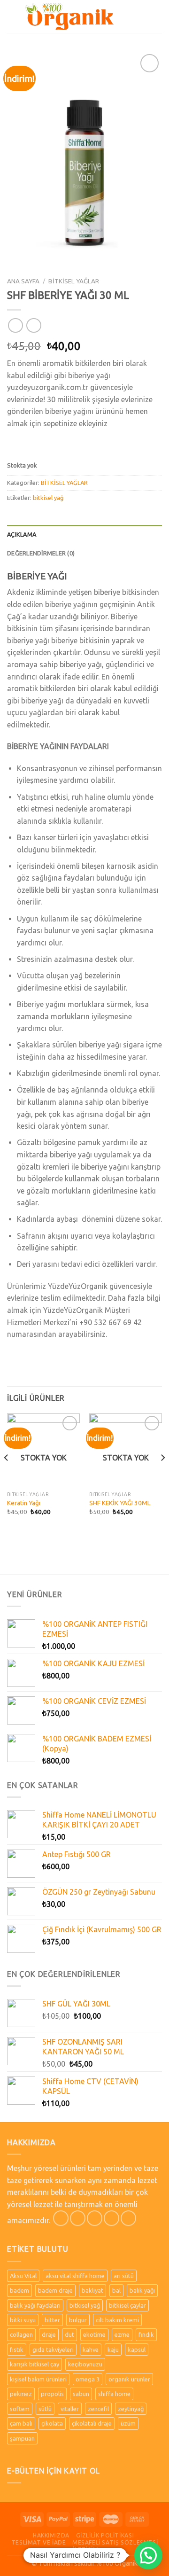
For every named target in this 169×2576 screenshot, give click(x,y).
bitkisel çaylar (127, 2305)
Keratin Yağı (24, 1503)
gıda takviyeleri (53, 2350)
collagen (21, 2334)
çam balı (21, 2423)
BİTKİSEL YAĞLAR (74, 281)
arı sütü (124, 2276)
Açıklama (22, 534)
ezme (122, 2334)
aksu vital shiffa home (75, 2276)
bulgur (78, 2320)
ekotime (94, 2334)
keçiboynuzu (85, 2364)
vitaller (70, 2409)
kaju (113, 2350)
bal (116, 2290)
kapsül (137, 2350)
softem (20, 2409)
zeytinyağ (131, 2409)
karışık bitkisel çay (35, 2364)
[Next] (162, 1476)
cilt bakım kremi (117, 2320)
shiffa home (114, 2394)
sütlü (45, 2409)
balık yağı (142, 2290)
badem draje (55, 2290)
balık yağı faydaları (35, 2305)
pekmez (21, 2394)
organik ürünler (129, 2379)
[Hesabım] (141, 16)
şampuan (22, 2438)
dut (69, 2334)
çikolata (52, 2423)
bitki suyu (23, 2320)
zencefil (98, 2409)
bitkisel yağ (48, 498)
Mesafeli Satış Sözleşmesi (115, 2542)
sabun (81, 2394)
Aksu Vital (23, 2276)
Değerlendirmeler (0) (41, 553)
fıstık (17, 2350)
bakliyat (92, 2290)
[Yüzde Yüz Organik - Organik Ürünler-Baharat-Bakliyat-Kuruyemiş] (69, 16)
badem (19, 2290)
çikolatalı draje (92, 2423)
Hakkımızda (51, 2535)
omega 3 (88, 2379)
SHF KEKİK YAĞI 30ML (120, 1503)
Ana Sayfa (23, 281)
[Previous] (7, 1476)
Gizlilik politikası (105, 2535)
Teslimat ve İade (39, 2542)
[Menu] (13, 16)
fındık (146, 2334)
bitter (52, 2320)
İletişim (85, 2549)
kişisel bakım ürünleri (38, 2379)
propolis (52, 2394)
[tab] (84, 534)
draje (49, 2334)
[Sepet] (157, 16)
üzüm (128, 2423)
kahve (91, 2350)
